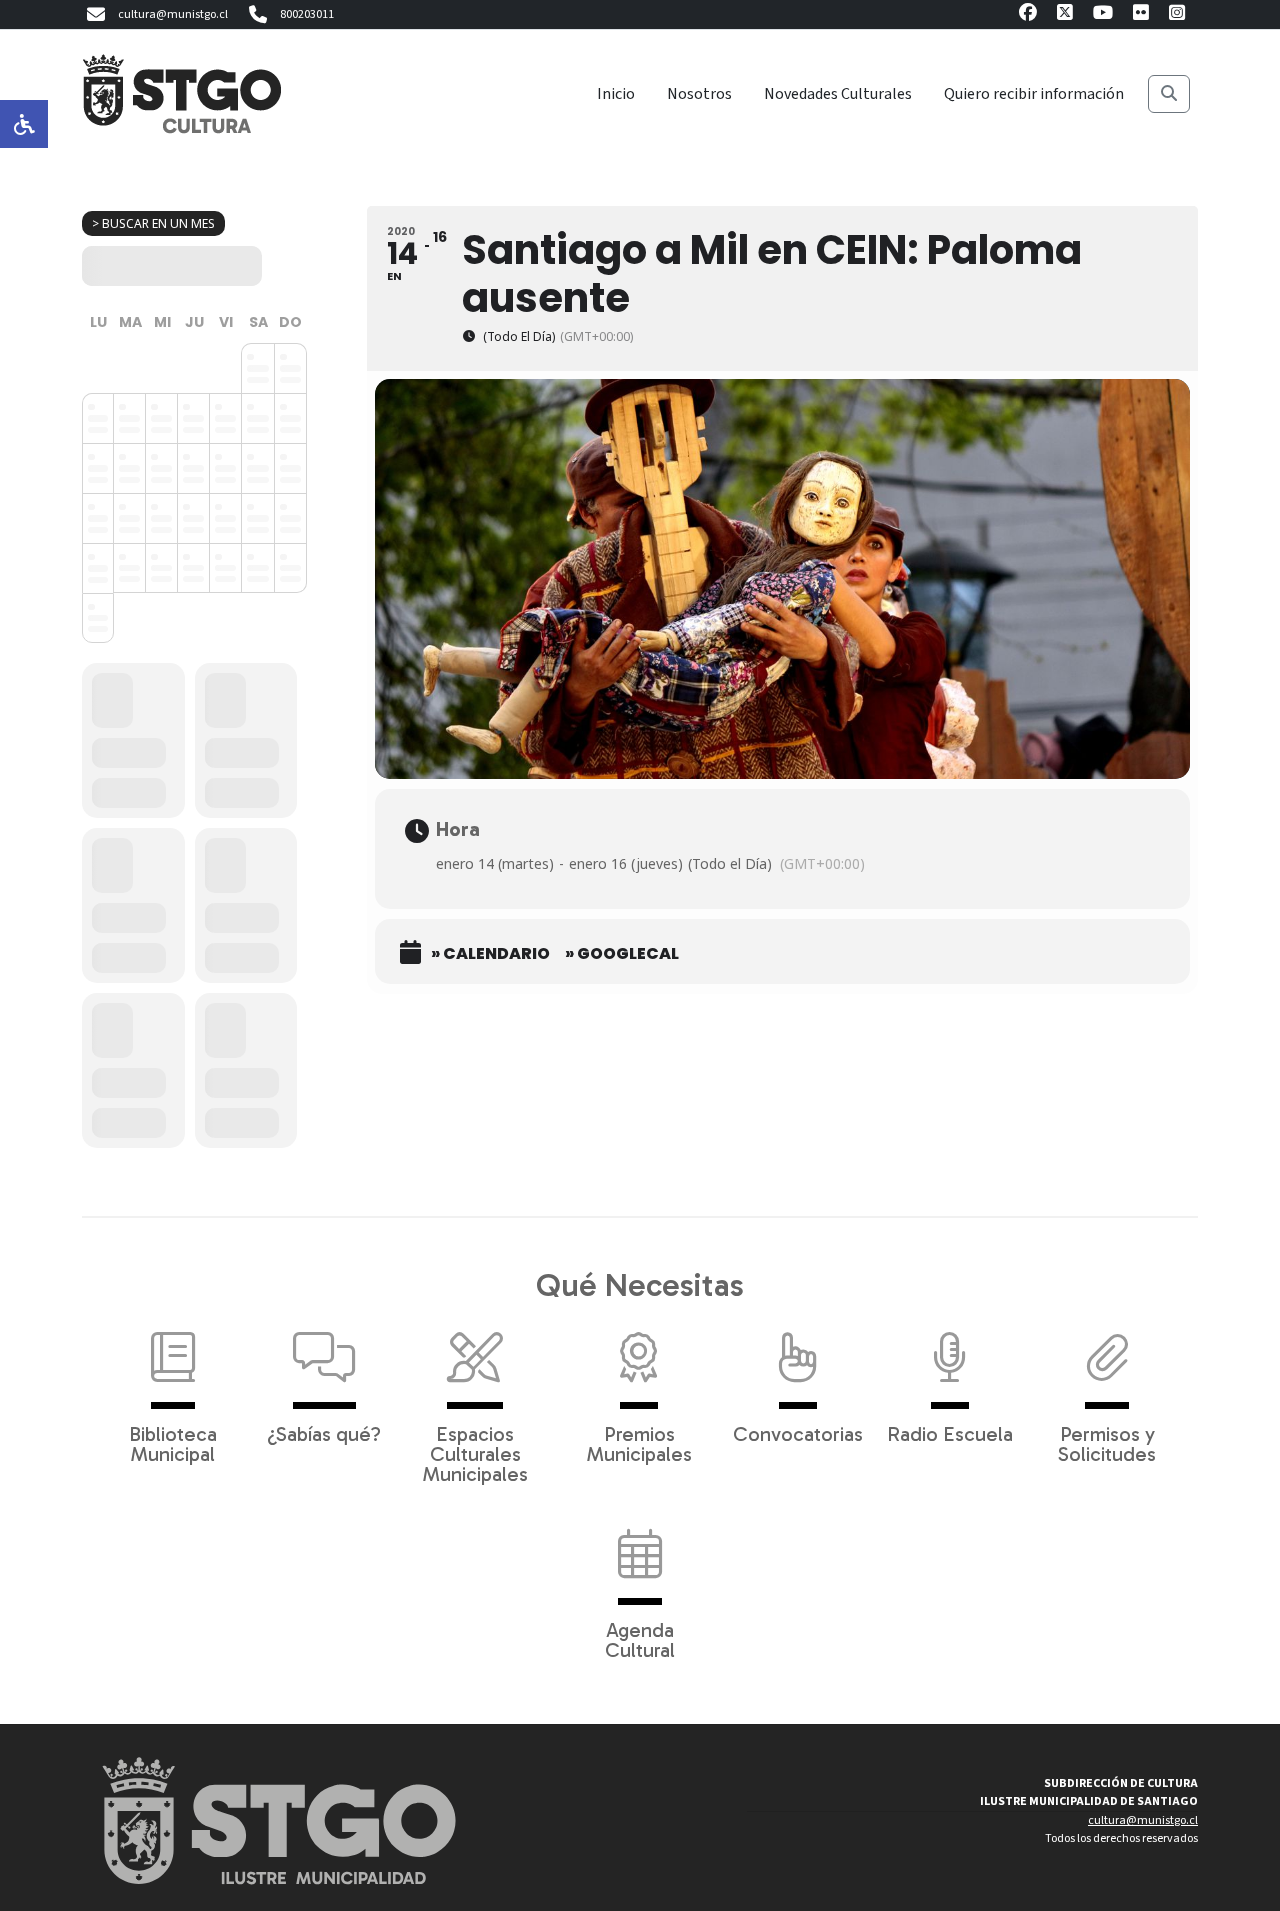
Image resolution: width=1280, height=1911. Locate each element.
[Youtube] (1103, 15)
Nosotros (699, 94)
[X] (1065, 15)
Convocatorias (798, 1433)
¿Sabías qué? (324, 1433)
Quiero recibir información (1034, 94)
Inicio (616, 94)
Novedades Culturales (838, 94)
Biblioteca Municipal (173, 1443)
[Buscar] (1169, 94)
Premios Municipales (639, 1443)
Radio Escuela (950, 1433)
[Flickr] (1141, 15)
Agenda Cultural (640, 1639)
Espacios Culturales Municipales (475, 1453)
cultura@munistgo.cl (173, 14)
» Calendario (490, 954)
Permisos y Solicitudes (1107, 1443)
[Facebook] (1028, 15)
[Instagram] (1177, 15)
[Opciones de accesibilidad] (24, 124)
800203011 (307, 14)
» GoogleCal (622, 954)
